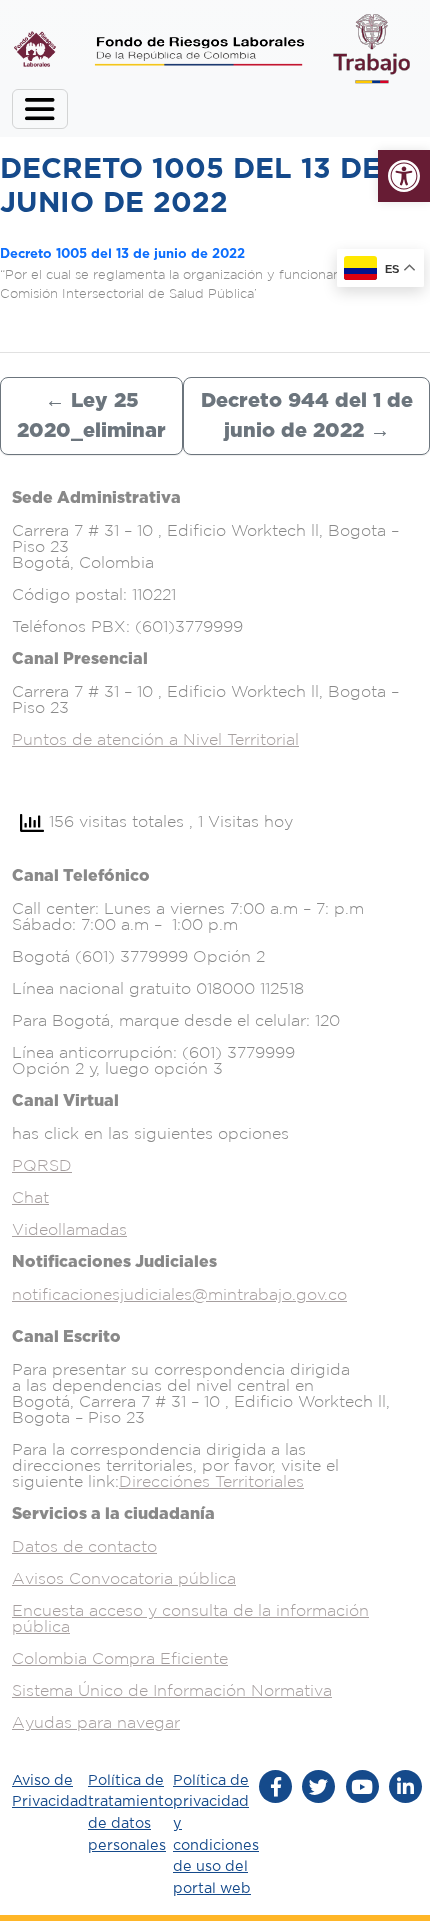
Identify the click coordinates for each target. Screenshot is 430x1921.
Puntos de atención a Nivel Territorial (155, 739)
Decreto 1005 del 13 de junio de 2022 (122, 254)
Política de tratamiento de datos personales (130, 1813)
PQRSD (42, 1165)
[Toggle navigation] (40, 109)
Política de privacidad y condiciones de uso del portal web (216, 1834)
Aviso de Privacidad (50, 1791)
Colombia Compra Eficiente (120, 1658)
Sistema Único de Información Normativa (172, 1690)
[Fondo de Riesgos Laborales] (35, 49)
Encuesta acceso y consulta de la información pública (190, 1618)
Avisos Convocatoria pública (124, 1578)
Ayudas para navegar (96, 1722)
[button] (404, 176)
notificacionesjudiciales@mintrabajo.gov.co (179, 1294)
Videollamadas (69, 1229)
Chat (30, 1197)
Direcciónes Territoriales (211, 1481)
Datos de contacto (84, 1546)
